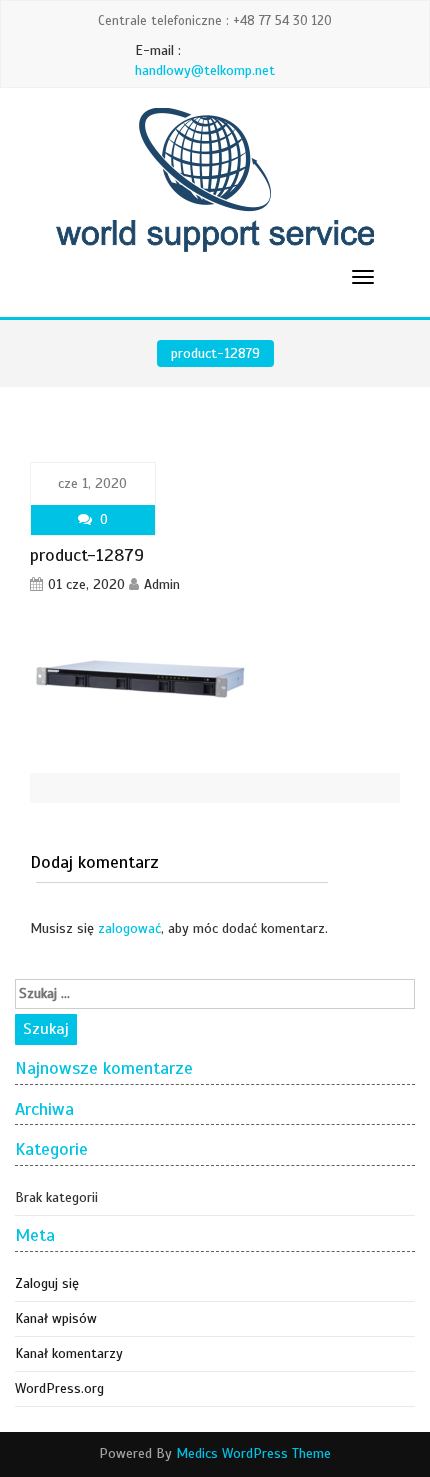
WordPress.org (59, 1388)
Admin (162, 584)
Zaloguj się (47, 1283)
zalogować (129, 928)
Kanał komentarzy (69, 1353)
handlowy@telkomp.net (205, 70)
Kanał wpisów (56, 1318)
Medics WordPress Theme (253, 1453)
